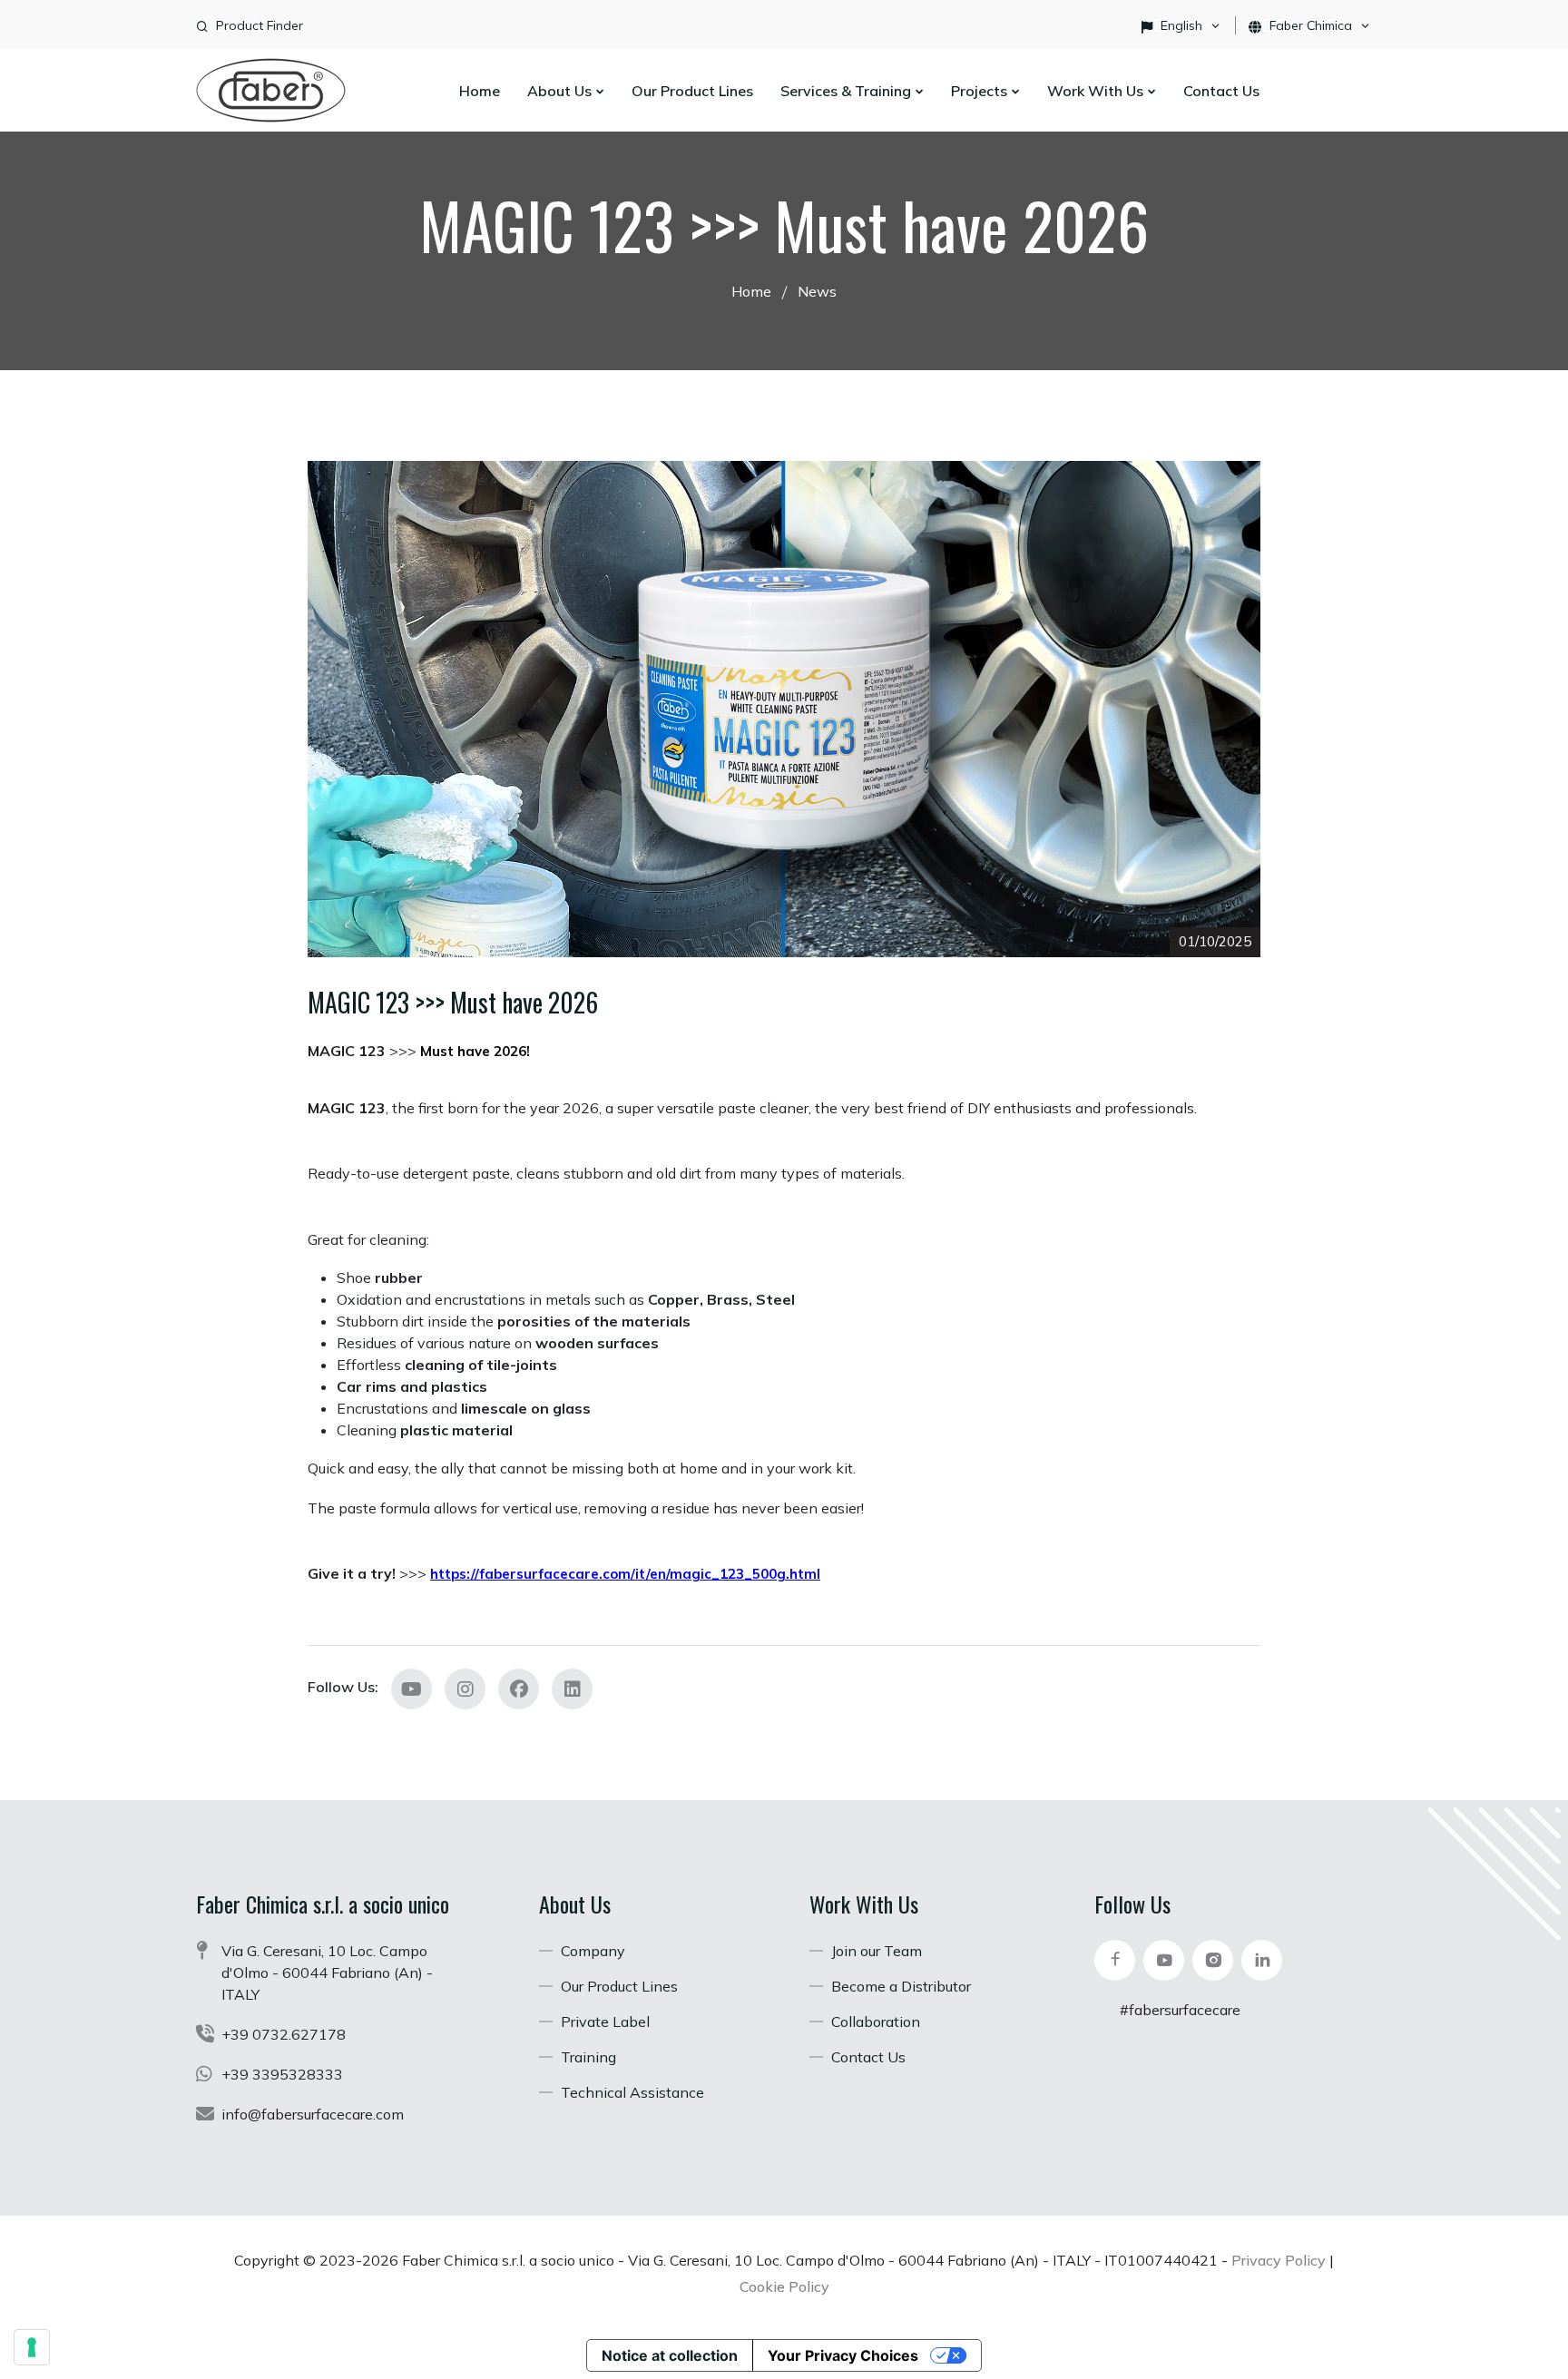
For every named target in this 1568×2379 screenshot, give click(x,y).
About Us (561, 91)
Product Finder (260, 25)
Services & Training (848, 91)
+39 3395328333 (282, 2074)
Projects (981, 91)
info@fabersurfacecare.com (313, 2114)
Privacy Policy (1279, 2260)
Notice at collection (670, 2355)
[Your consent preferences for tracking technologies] (32, 2347)
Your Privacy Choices (843, 2355)
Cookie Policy (784, 2286)
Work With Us (1097, 91)
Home (480, 91)
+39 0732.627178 (284, 2034)
